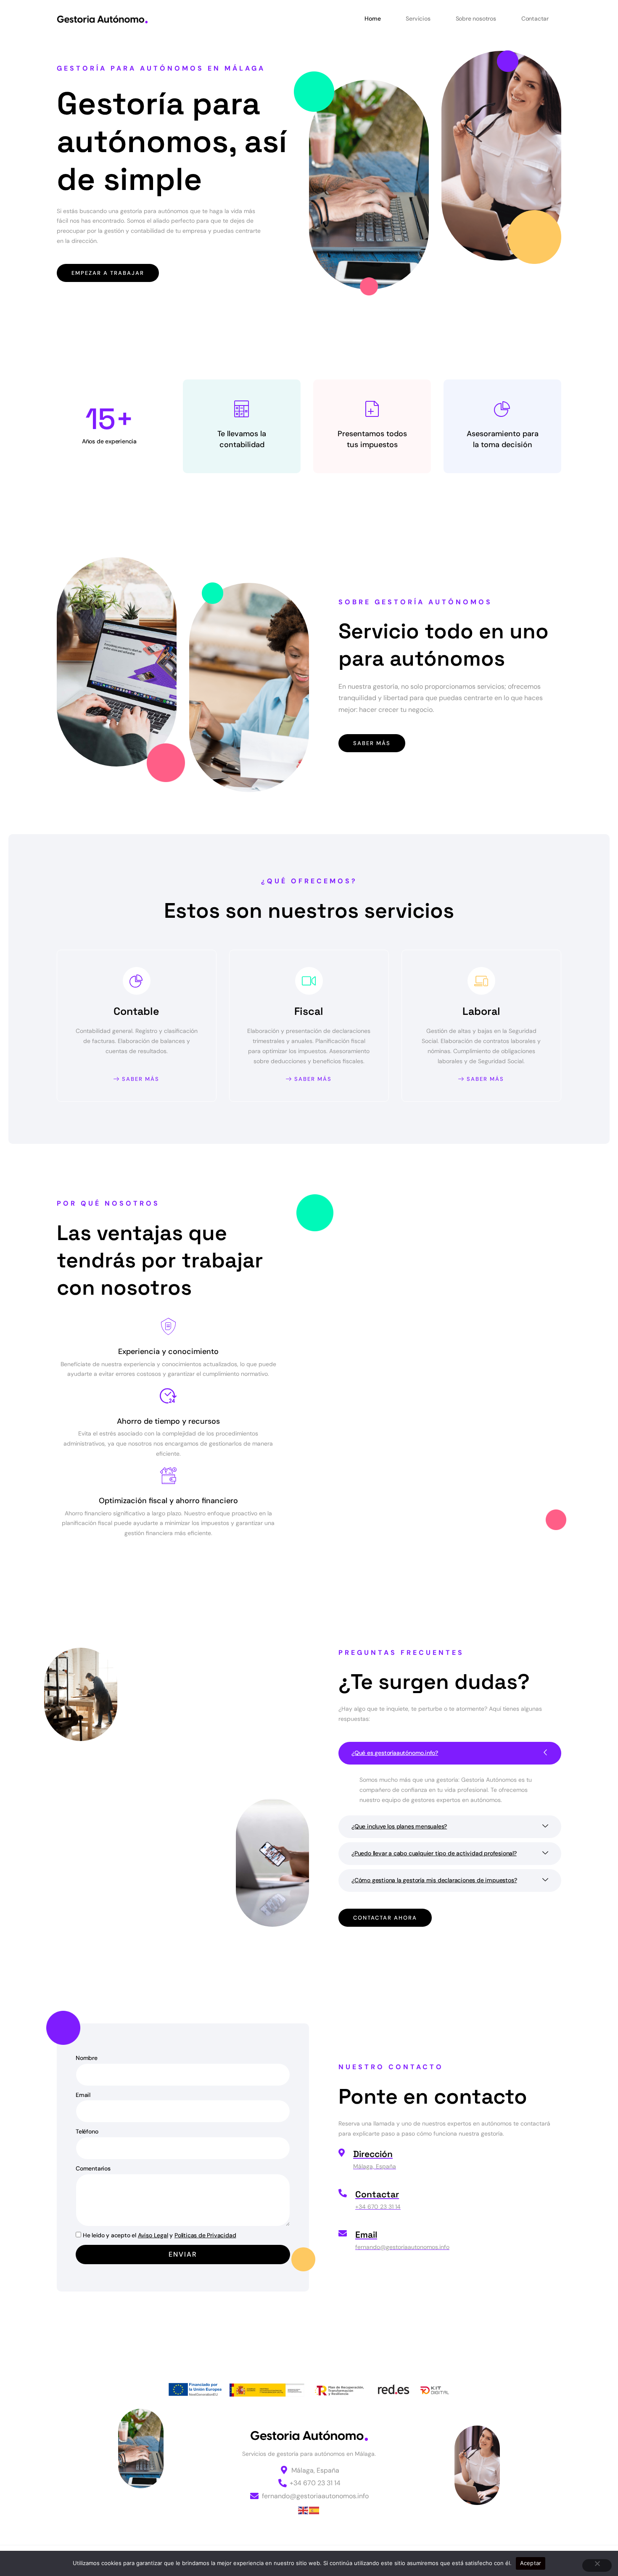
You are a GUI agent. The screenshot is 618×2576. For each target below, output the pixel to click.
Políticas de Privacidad (205, 2235)
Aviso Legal (153, 2235)
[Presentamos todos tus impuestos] (372, 409)
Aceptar (531, 2563)
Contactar (535, 18)
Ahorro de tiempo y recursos (168, 1421)
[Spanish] (314, 2510)
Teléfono (87, 2131)
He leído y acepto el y (159, 2235)
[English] (304, 2510)
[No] (597, 2565)
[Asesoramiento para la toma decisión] (502, 409)
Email (83, 2095)
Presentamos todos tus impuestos (372, 439)
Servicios (418, 18)
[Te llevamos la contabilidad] (242, 409)
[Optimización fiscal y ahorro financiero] (168, 1476)
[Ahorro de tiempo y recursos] (168, 1396)
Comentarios (93, 2168)
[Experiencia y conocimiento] (168, 1327)
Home (372, 18)
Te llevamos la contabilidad (242, 439)
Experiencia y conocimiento (168, 1351)
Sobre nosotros (476, 18)
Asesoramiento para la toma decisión (503, 439)
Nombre (87, 2058)
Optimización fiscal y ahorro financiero (168, 1501)
